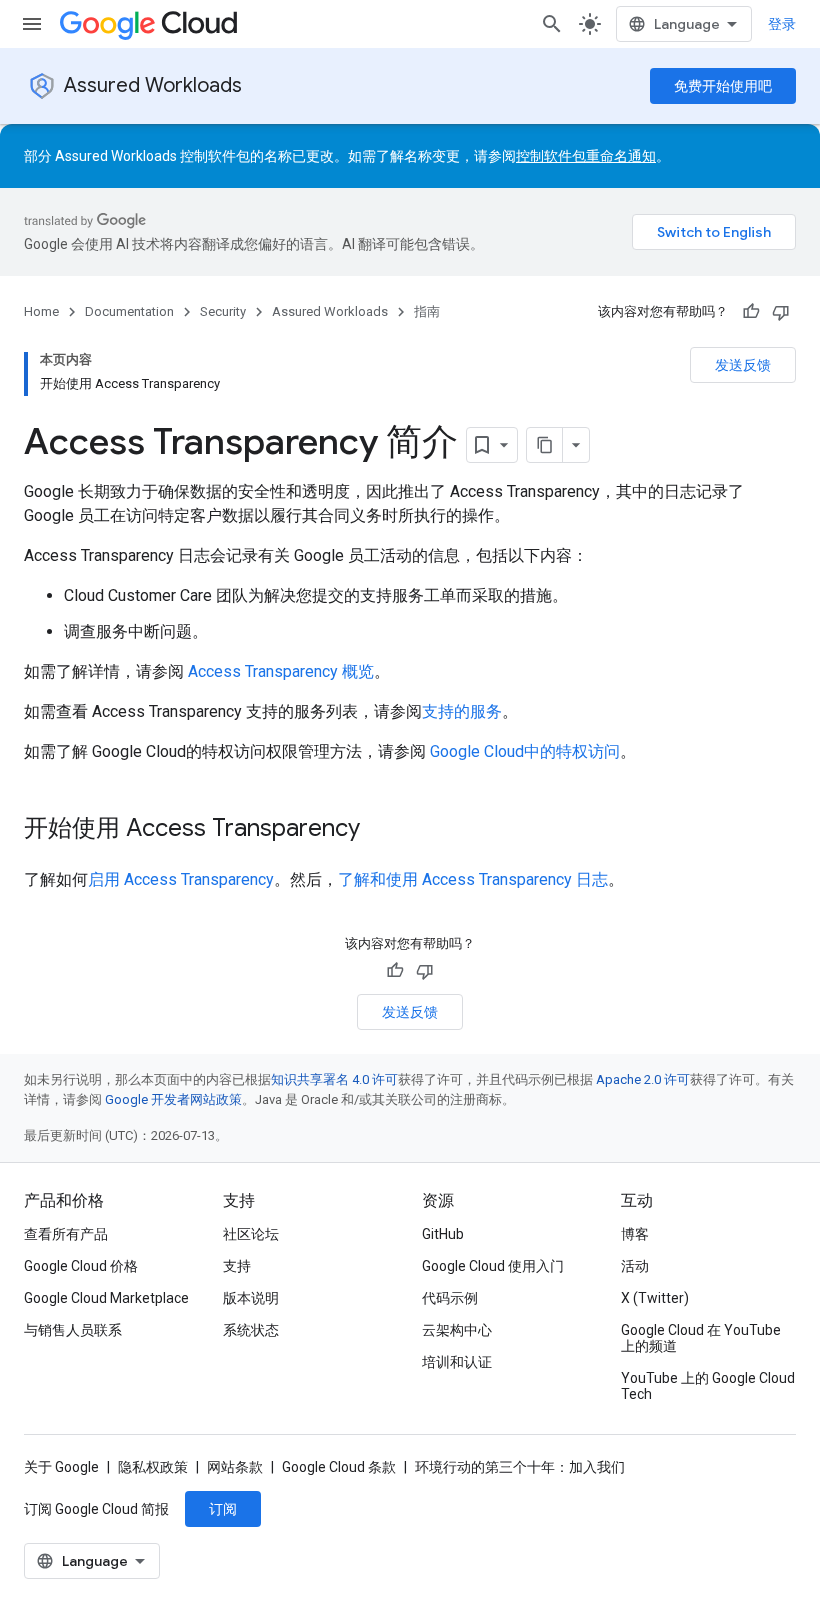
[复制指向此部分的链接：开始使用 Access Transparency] (380, 830)
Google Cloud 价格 (81, 1266)
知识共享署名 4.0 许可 (334, 1079)
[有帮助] (751, 312)
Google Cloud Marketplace (106, 1298)
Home (41, 311)
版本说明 (251, 1298)
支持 (237, 1266)
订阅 (223, 1509)
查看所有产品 (66, 1234)
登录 (782, 24)
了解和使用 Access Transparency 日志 (473, 879)
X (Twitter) (655, 1298)
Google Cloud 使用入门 (493, 1266)
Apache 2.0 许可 (643, 1079)
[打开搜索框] (552, 24)
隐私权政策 (153, 1467)
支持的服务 (462, 711)
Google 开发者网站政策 (173, 1099)
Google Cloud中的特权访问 (525, 751)
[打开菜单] (32, 24)
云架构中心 (457, 1330)
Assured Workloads (153, 85)
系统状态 (251, 1330)
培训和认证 (457, 1362)
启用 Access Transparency (181, 879)
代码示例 (450, 1298)
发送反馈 (743, 365)
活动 (635, 1266)
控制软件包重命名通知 (586, 156)
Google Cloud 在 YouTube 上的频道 (701, 1338)
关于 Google (61, 1467)
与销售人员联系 (73, 1330)
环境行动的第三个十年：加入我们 (520, 1467)
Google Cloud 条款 (339, 1467)
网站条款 (235, 1467)
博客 (635, 1234)
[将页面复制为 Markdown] (545, 445)
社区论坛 (251, 1234)
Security (223, 311)
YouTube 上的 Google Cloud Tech (708, 1386)
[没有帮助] (781, 312)
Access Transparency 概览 (281, 671)
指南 (427, 311)
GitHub (443, 1234)
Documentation (129, 311)
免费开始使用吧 (723, 86)
